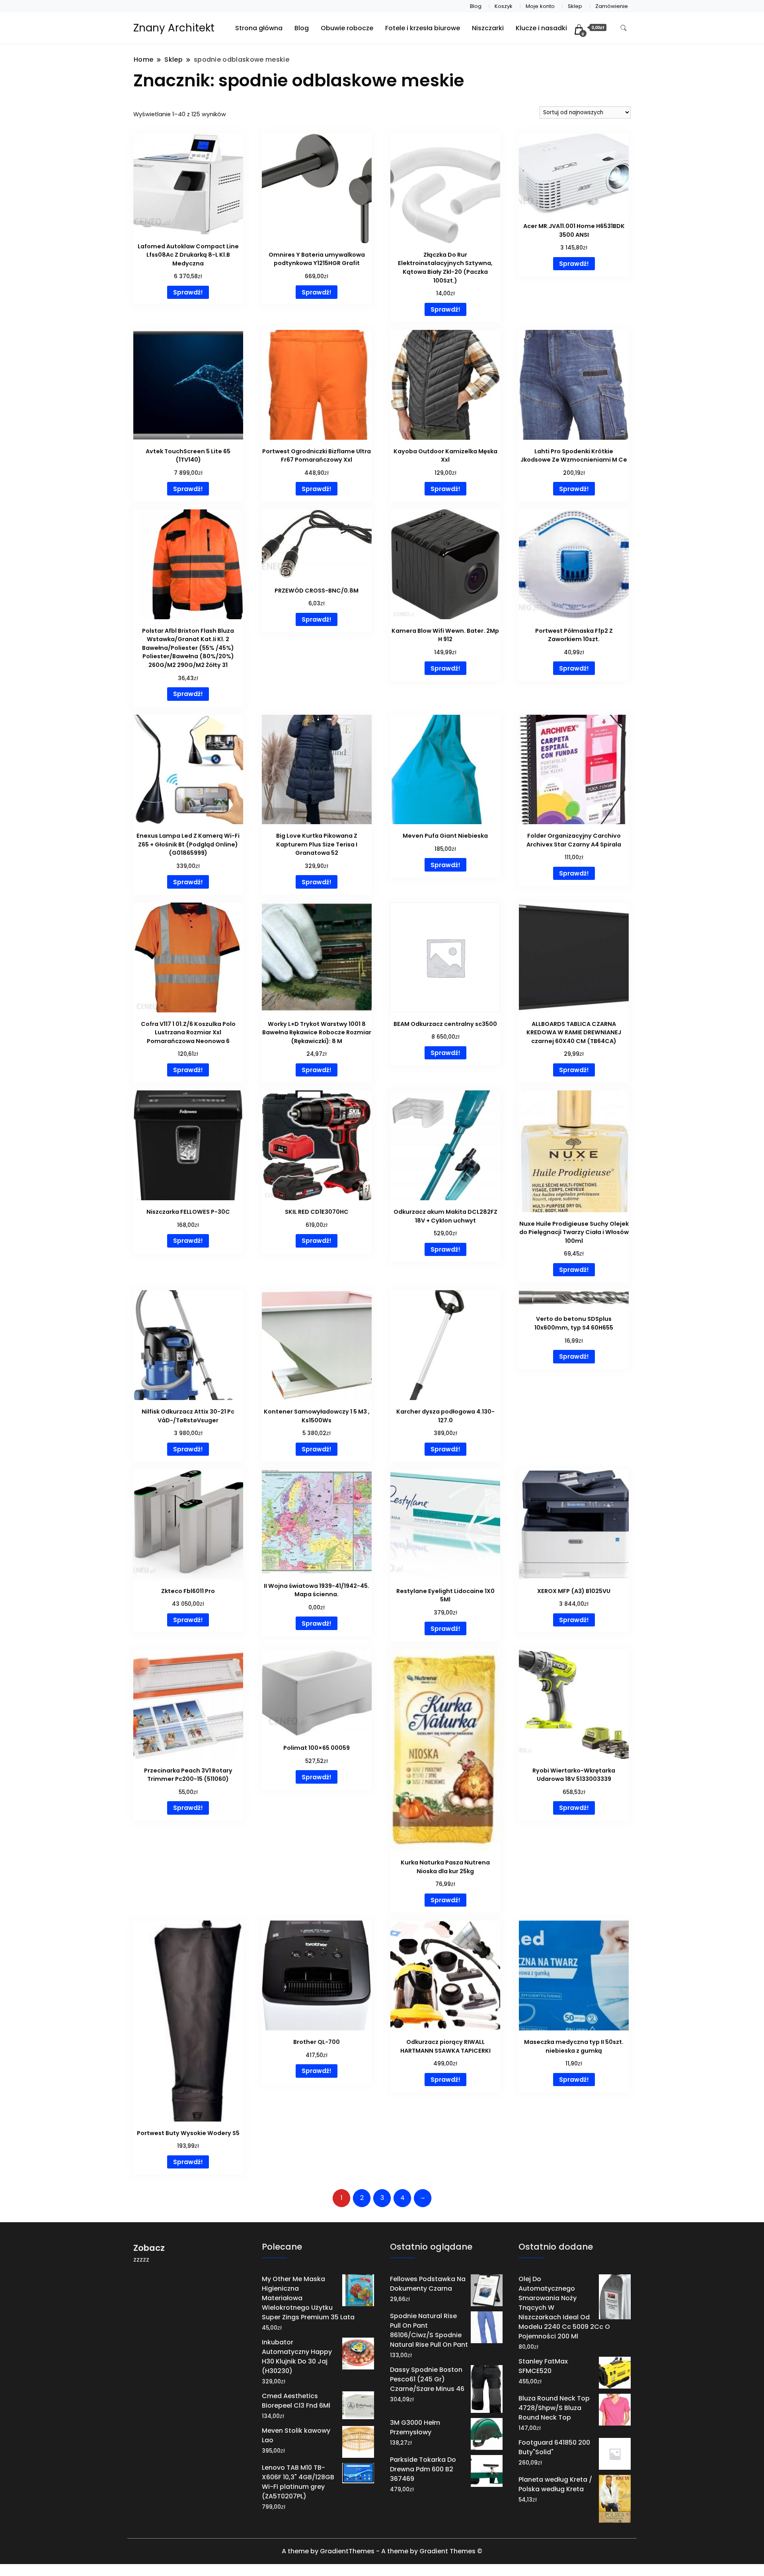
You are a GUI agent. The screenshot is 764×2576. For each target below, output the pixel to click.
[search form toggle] (624, 28)
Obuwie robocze (347, 28)
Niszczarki (488, 28)
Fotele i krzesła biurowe (423, 28)
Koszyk (504, 6)
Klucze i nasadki (541, 28)
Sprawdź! (188, 292)
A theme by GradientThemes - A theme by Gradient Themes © (382, 2551)
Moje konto (540, 6)
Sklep (575, 6)
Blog (476, 6)
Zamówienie (612, 6)
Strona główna (259, 28)
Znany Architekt (174, 28)
